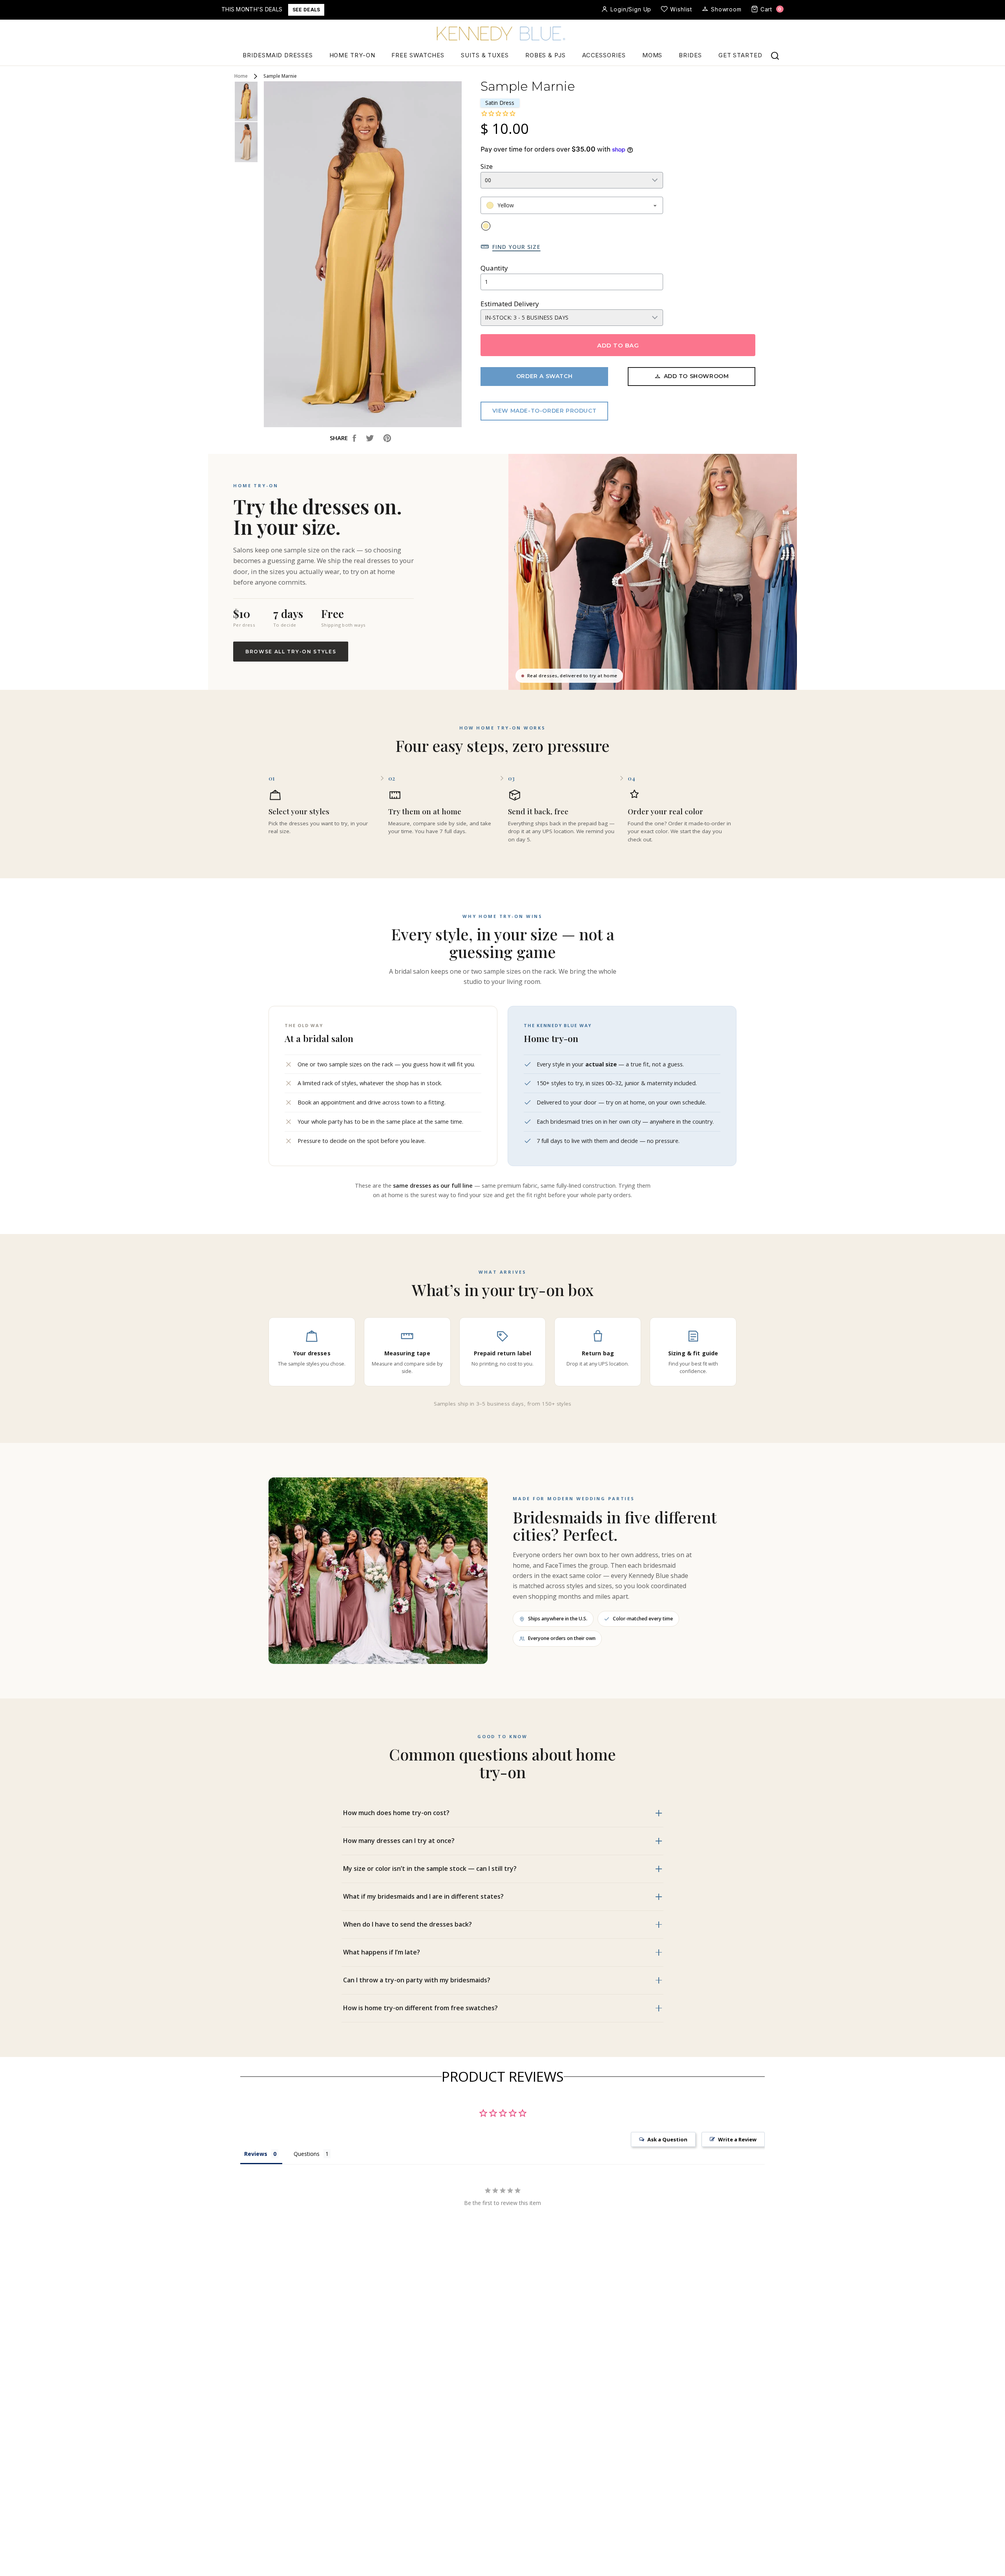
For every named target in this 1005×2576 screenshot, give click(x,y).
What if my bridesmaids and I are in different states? (423, 1896)
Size (487, 166)
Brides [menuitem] (690, 55)
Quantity (494, 268)
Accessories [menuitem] (604, 55)
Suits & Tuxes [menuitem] (485, 55)
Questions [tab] (307, 2154)
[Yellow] (486, 226)
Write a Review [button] (737, 2139)
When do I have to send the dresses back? (407, 1924)
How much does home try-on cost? (396, 1813)
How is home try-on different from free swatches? (420, 2008)
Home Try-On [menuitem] (352, 55)
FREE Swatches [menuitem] (418, 55)
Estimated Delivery (510, 304)
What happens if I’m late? (382, 1952)
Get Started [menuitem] (740, 55)
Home (241, 76)
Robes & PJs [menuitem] (545, 55)
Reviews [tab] (256, 2154)
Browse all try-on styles (291, 652)
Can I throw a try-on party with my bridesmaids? (417, 1980)
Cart (771, 9)
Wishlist (681, 9)
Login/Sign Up (631, 9)
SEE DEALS (306, 10)
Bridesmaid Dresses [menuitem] (278, 55)
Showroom (726, 9)
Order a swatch (544, 376)
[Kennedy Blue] (502, 34)
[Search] (775, 56)
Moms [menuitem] (652, 55)
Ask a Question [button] (667, 2139)
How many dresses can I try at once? (399, 1841)
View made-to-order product (545, 411)
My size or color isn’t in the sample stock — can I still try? (430, 1868)
